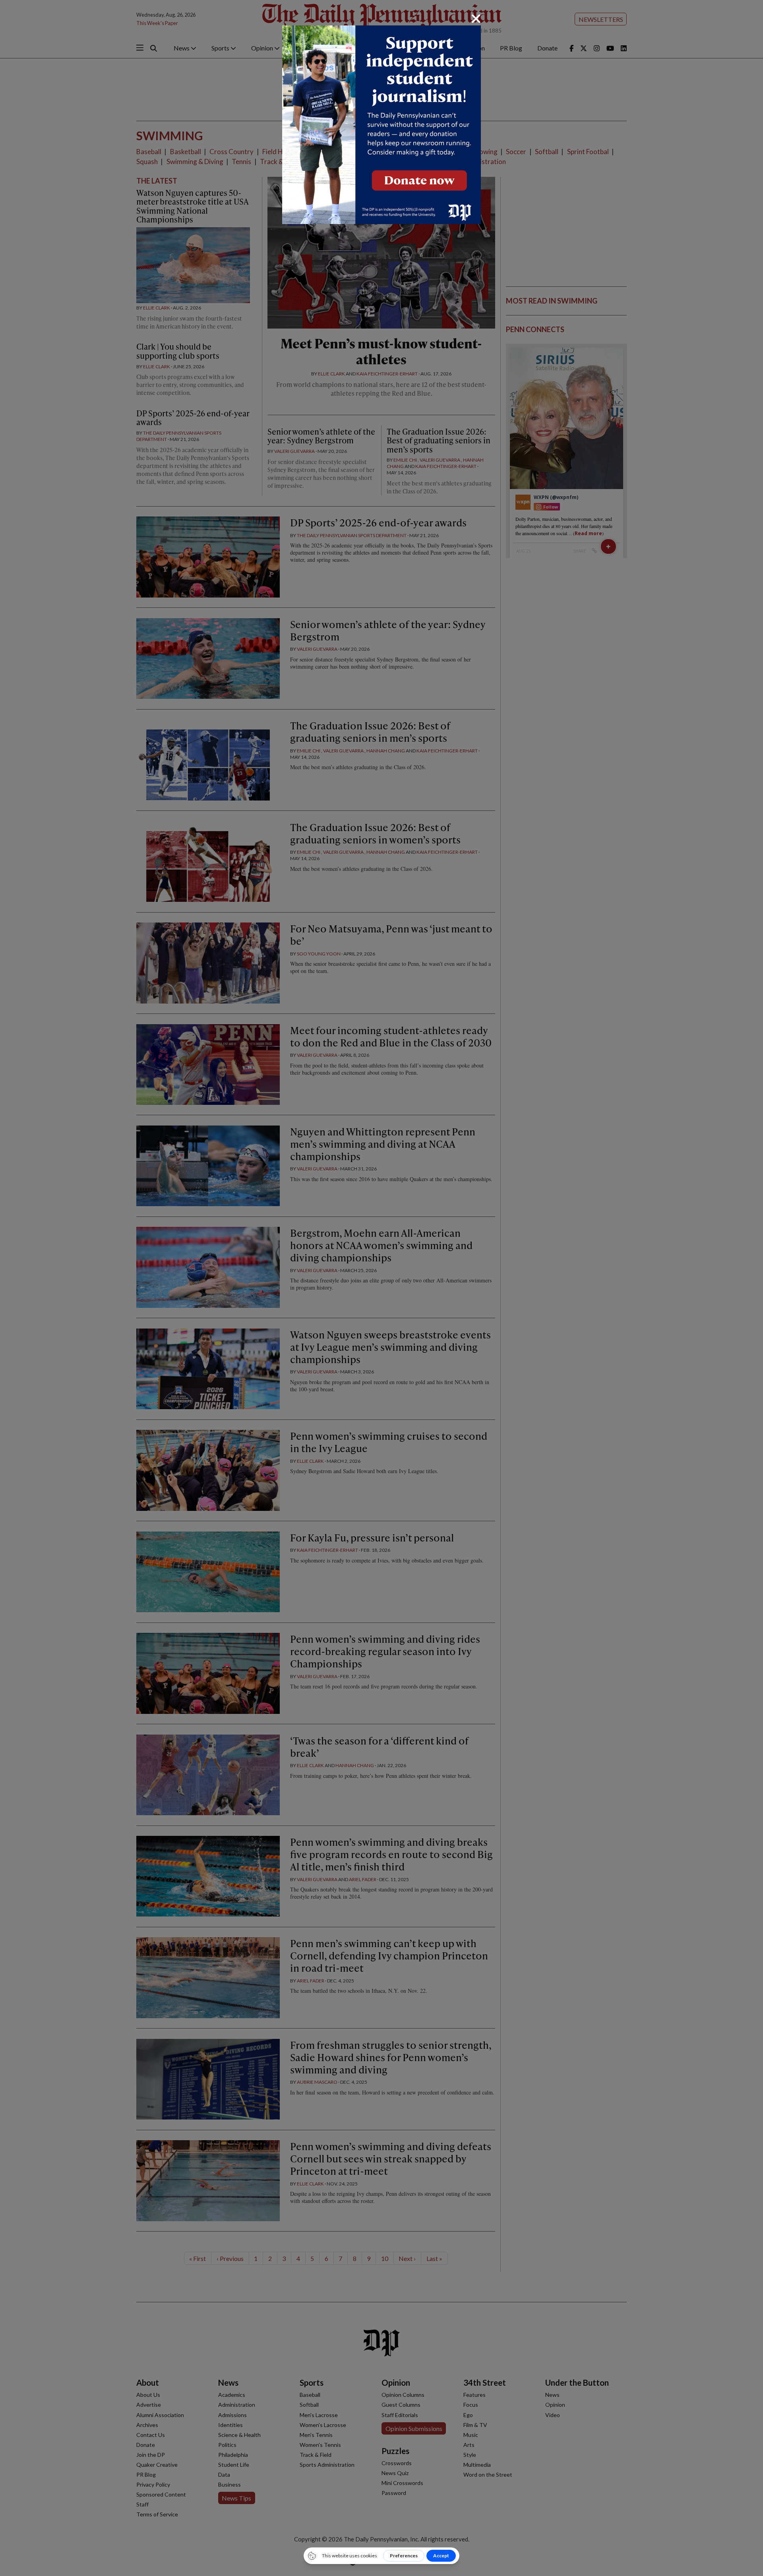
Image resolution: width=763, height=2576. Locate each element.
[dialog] (381, 1288)
